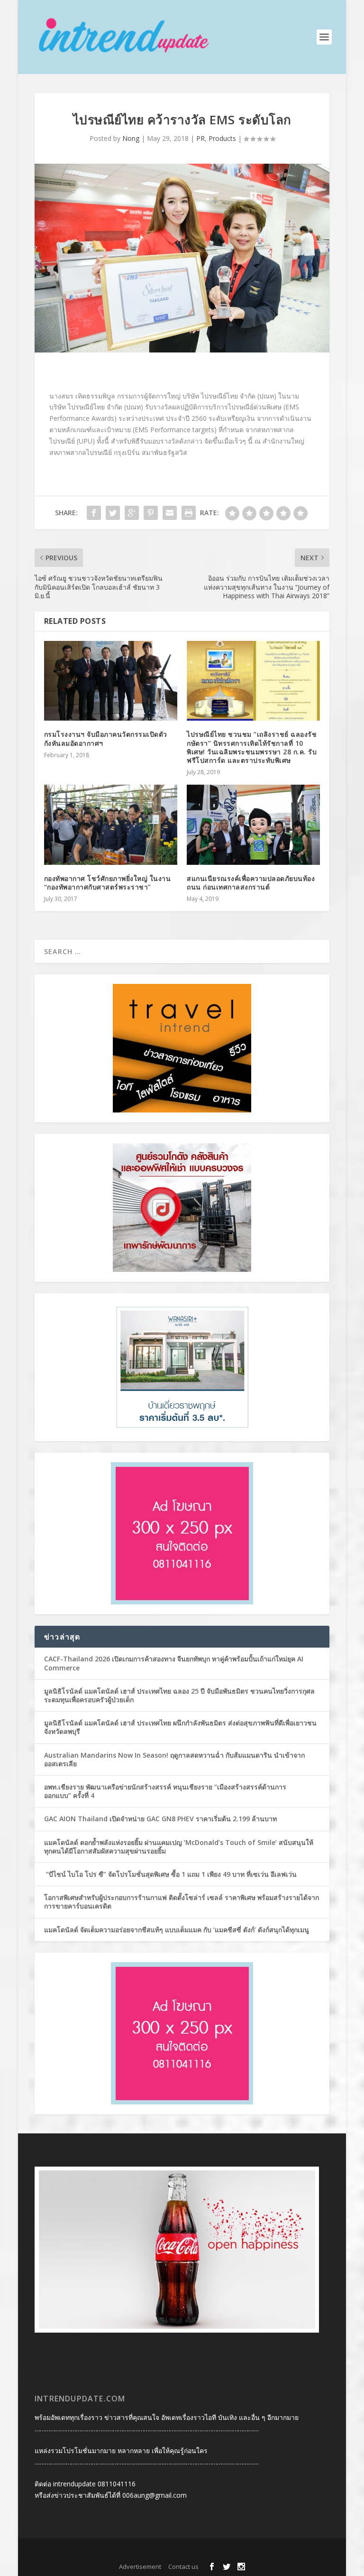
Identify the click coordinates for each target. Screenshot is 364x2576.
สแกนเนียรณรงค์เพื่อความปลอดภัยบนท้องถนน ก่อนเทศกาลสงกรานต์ (251, 883)
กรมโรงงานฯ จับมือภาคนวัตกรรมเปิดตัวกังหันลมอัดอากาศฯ (106, 738)
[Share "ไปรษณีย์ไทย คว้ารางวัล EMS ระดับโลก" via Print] (189, 513)
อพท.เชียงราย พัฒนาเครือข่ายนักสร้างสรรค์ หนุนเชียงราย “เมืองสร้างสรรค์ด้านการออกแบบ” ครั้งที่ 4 (165, 1791)
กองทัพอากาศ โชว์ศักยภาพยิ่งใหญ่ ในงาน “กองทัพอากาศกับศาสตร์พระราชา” (108, 883)
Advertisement (140, 2567)
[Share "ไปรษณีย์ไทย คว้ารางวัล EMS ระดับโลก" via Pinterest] (151, 513)
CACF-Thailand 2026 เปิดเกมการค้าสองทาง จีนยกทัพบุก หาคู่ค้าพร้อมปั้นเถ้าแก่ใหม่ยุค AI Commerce (174, 1663)
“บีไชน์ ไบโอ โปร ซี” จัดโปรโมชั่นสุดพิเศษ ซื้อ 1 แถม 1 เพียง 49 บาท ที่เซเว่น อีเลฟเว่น (170, 1874)
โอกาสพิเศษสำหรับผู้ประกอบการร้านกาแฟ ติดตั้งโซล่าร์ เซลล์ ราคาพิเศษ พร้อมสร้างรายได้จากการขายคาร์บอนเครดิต (182, 1902)
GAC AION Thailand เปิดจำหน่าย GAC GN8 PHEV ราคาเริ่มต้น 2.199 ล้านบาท (160, 1819)
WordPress (246, 2552)
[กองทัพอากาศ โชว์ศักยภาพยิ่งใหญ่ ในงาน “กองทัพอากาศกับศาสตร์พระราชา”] (111, 825)
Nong (131, 138)
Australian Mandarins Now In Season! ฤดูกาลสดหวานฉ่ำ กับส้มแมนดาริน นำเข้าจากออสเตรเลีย (174, 1759)
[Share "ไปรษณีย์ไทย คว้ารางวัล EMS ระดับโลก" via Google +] (132, 513)
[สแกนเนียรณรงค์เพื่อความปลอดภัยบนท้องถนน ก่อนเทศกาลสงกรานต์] (253, 825)
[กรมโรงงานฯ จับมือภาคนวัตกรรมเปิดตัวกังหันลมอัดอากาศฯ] (111, 681)
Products (222, 138)
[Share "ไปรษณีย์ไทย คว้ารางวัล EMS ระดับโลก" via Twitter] (113, 513)
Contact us (183, 2567)
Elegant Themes (165, 2552)
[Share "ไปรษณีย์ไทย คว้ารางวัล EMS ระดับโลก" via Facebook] (94, 513)
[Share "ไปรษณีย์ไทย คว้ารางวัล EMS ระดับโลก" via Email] (170, 513)
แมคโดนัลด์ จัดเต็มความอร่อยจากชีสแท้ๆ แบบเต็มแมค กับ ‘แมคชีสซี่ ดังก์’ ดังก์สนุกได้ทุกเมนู (177, 1930)
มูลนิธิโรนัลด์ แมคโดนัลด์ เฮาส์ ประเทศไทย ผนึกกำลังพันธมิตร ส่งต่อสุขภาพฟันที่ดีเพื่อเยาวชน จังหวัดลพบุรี (180, 1727)
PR (200, 138)
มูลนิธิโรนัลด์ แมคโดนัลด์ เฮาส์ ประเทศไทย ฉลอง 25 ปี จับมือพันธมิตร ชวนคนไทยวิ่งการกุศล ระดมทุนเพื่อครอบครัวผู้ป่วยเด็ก (179, 1695)
